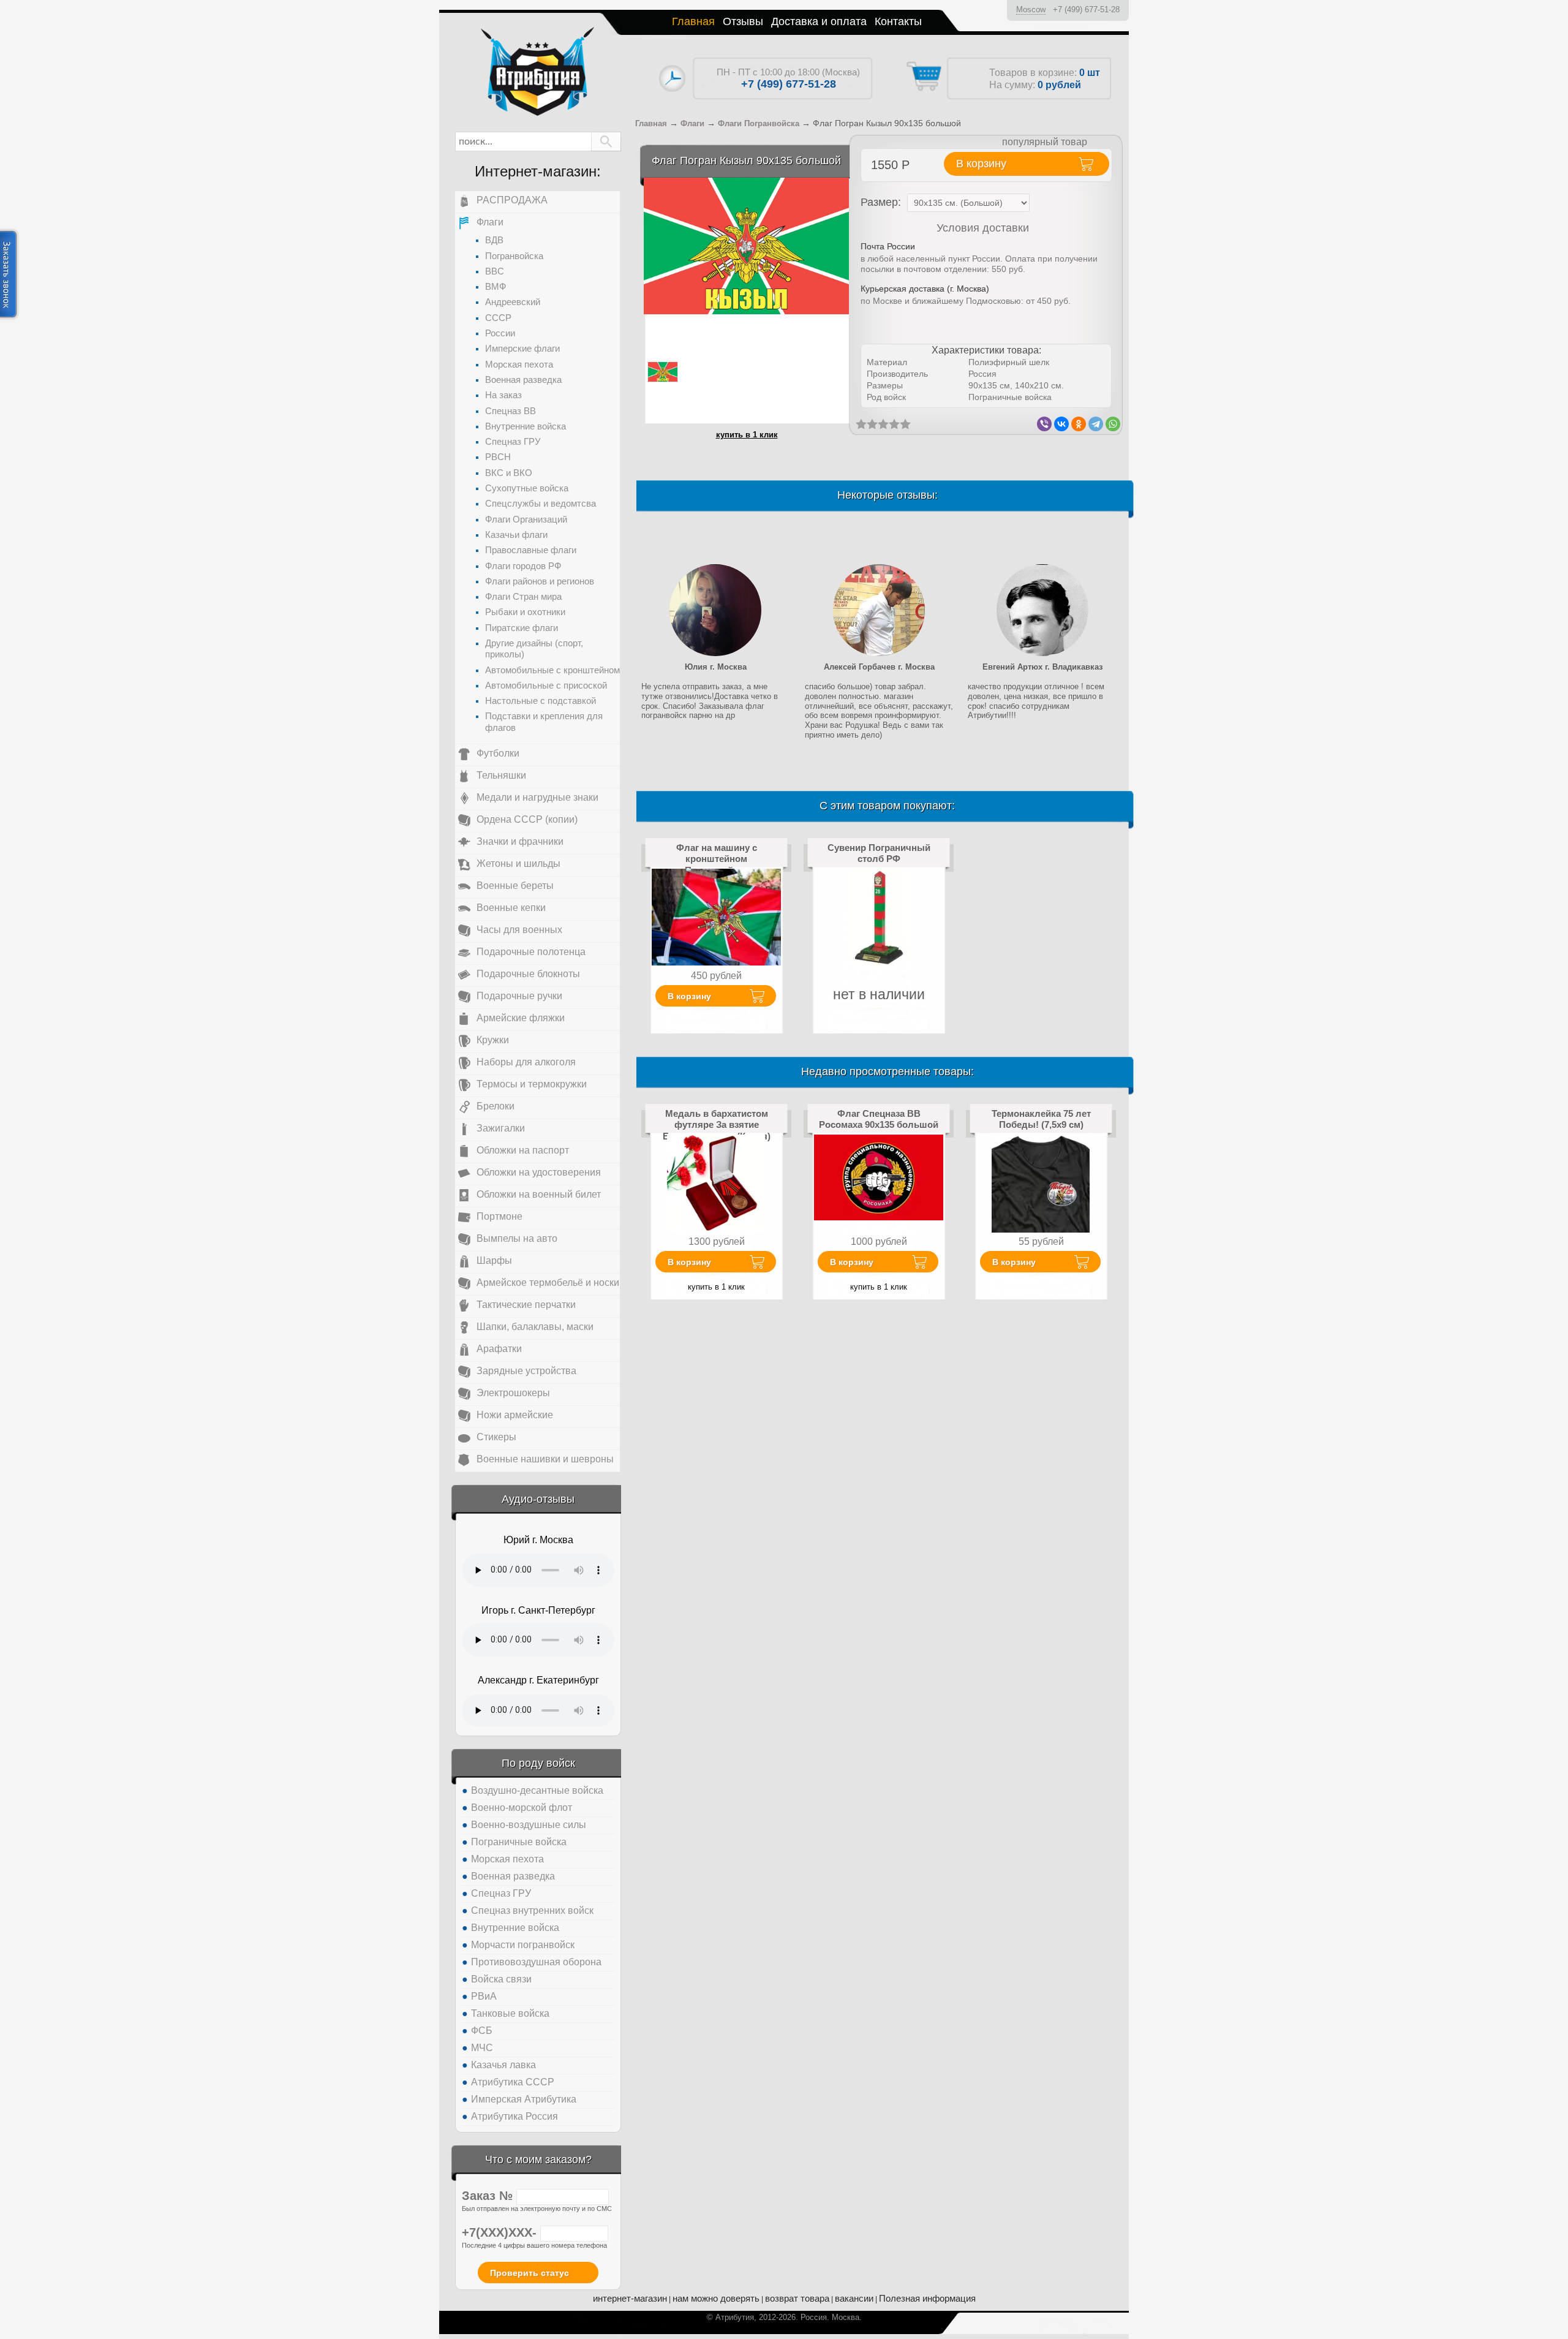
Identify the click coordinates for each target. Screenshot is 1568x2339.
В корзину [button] (981, 164)
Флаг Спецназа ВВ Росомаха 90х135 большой (879, 1119)
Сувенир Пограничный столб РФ (879, 853)
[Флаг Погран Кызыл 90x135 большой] (746, 245)
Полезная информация (927, 2298)
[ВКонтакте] (1061, 424)
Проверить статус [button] (530, 2273)
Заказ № (489, 2196)
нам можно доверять (716, 2298)
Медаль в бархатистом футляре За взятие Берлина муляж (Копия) (717, 1125)
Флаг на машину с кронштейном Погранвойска (717, 859)
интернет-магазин (630, 2298)
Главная (693, 21)
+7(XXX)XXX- (501, 2232)
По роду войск (538, 1763)
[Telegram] (1096, 424)
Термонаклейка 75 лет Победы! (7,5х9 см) (1041, 1119)
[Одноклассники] (1079, 424)
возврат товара (797, 2298)
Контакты (898, 21)
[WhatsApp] (1113, 424)
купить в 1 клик (747, 435)
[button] (606, 142)
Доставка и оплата (819, 21)
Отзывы (743, 21)
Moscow (1031, 9)
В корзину (689, 996)
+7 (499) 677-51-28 (1086, 9)
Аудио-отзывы (538, 1499)
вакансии (854, 2298)
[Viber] (1044, 424)
